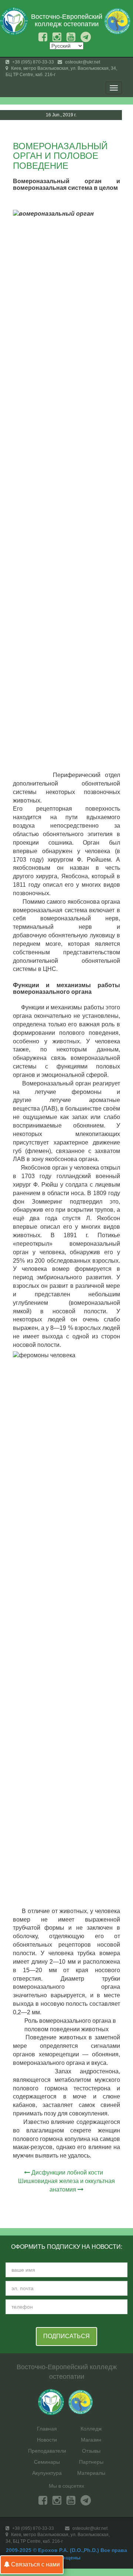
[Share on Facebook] (105, 131)
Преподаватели (47, 2451)
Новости (47, 2440)
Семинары (47, 2462)
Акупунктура (47, 2473)
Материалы (91, 2473)
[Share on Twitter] (119, 131)
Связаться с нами (35, 2564)
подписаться (66, 2336)
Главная (47, 2429)
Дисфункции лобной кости (67, 2173)
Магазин (91, 2440)
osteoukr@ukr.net (82, 62)
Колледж (91, 2429)
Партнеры (91, 2462)
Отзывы (91, 2451)
